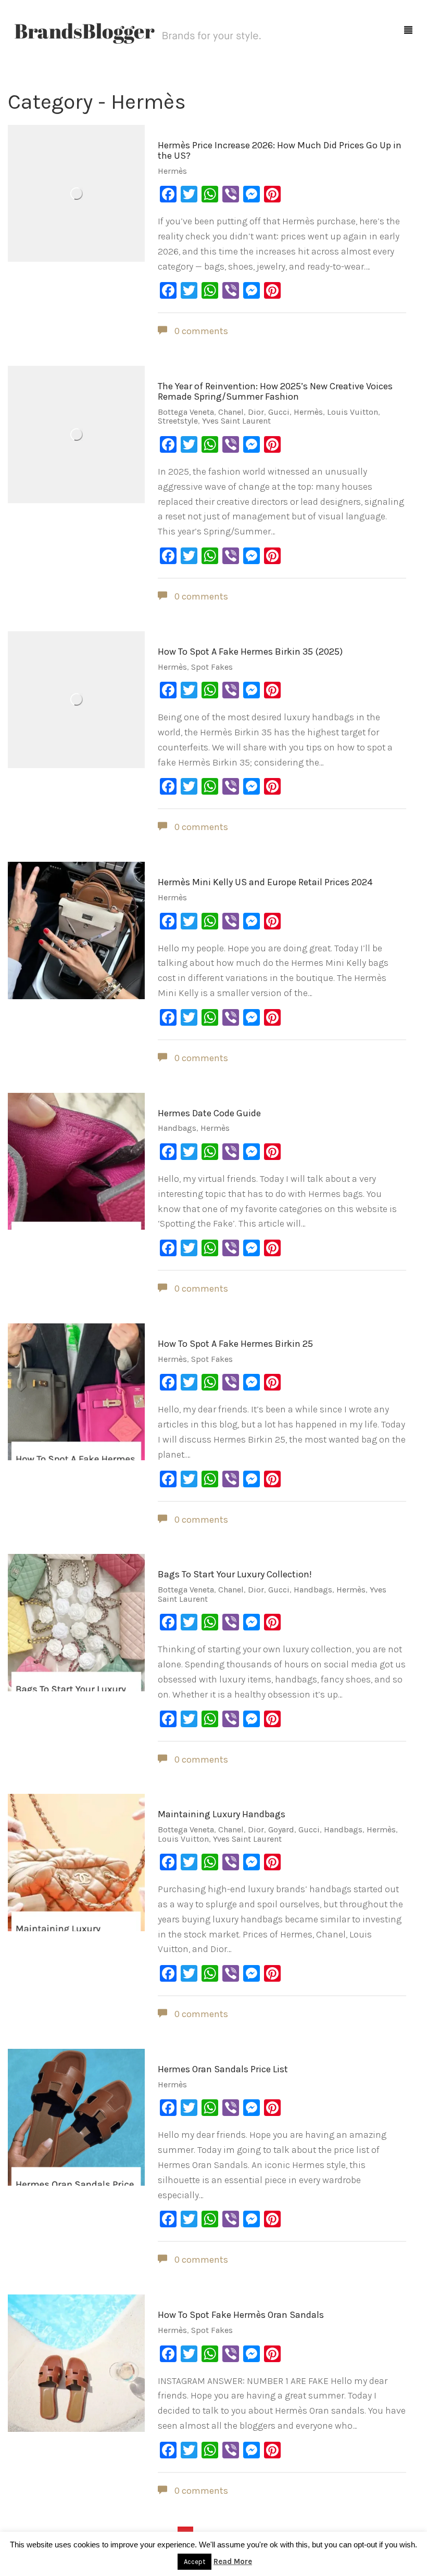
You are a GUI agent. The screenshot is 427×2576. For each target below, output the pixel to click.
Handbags (177, 1128)
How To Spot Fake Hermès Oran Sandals (241, 2315)
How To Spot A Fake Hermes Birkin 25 (235, 1344)
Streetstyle (178, 421)
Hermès (172, 171)
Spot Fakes (212, 667)
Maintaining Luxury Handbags (222, 1814)
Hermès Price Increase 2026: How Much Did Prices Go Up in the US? (280, 150)
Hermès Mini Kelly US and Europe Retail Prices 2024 (265, 882)
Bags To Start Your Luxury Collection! (235, 1574)
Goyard (281, 1829)
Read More (233, 2561)
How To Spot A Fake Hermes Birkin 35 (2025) (250, 652)
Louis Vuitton (353, 412)
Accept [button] (194, 2562)
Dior (256, 412)
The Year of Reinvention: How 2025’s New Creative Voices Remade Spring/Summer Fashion (275, 391)
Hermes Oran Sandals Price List (223, 2069)
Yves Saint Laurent (236, 421)
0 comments (200, 331)
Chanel (231, 412)
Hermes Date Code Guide (209, 1113)
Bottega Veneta (186, 412)
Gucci (279, 412)
